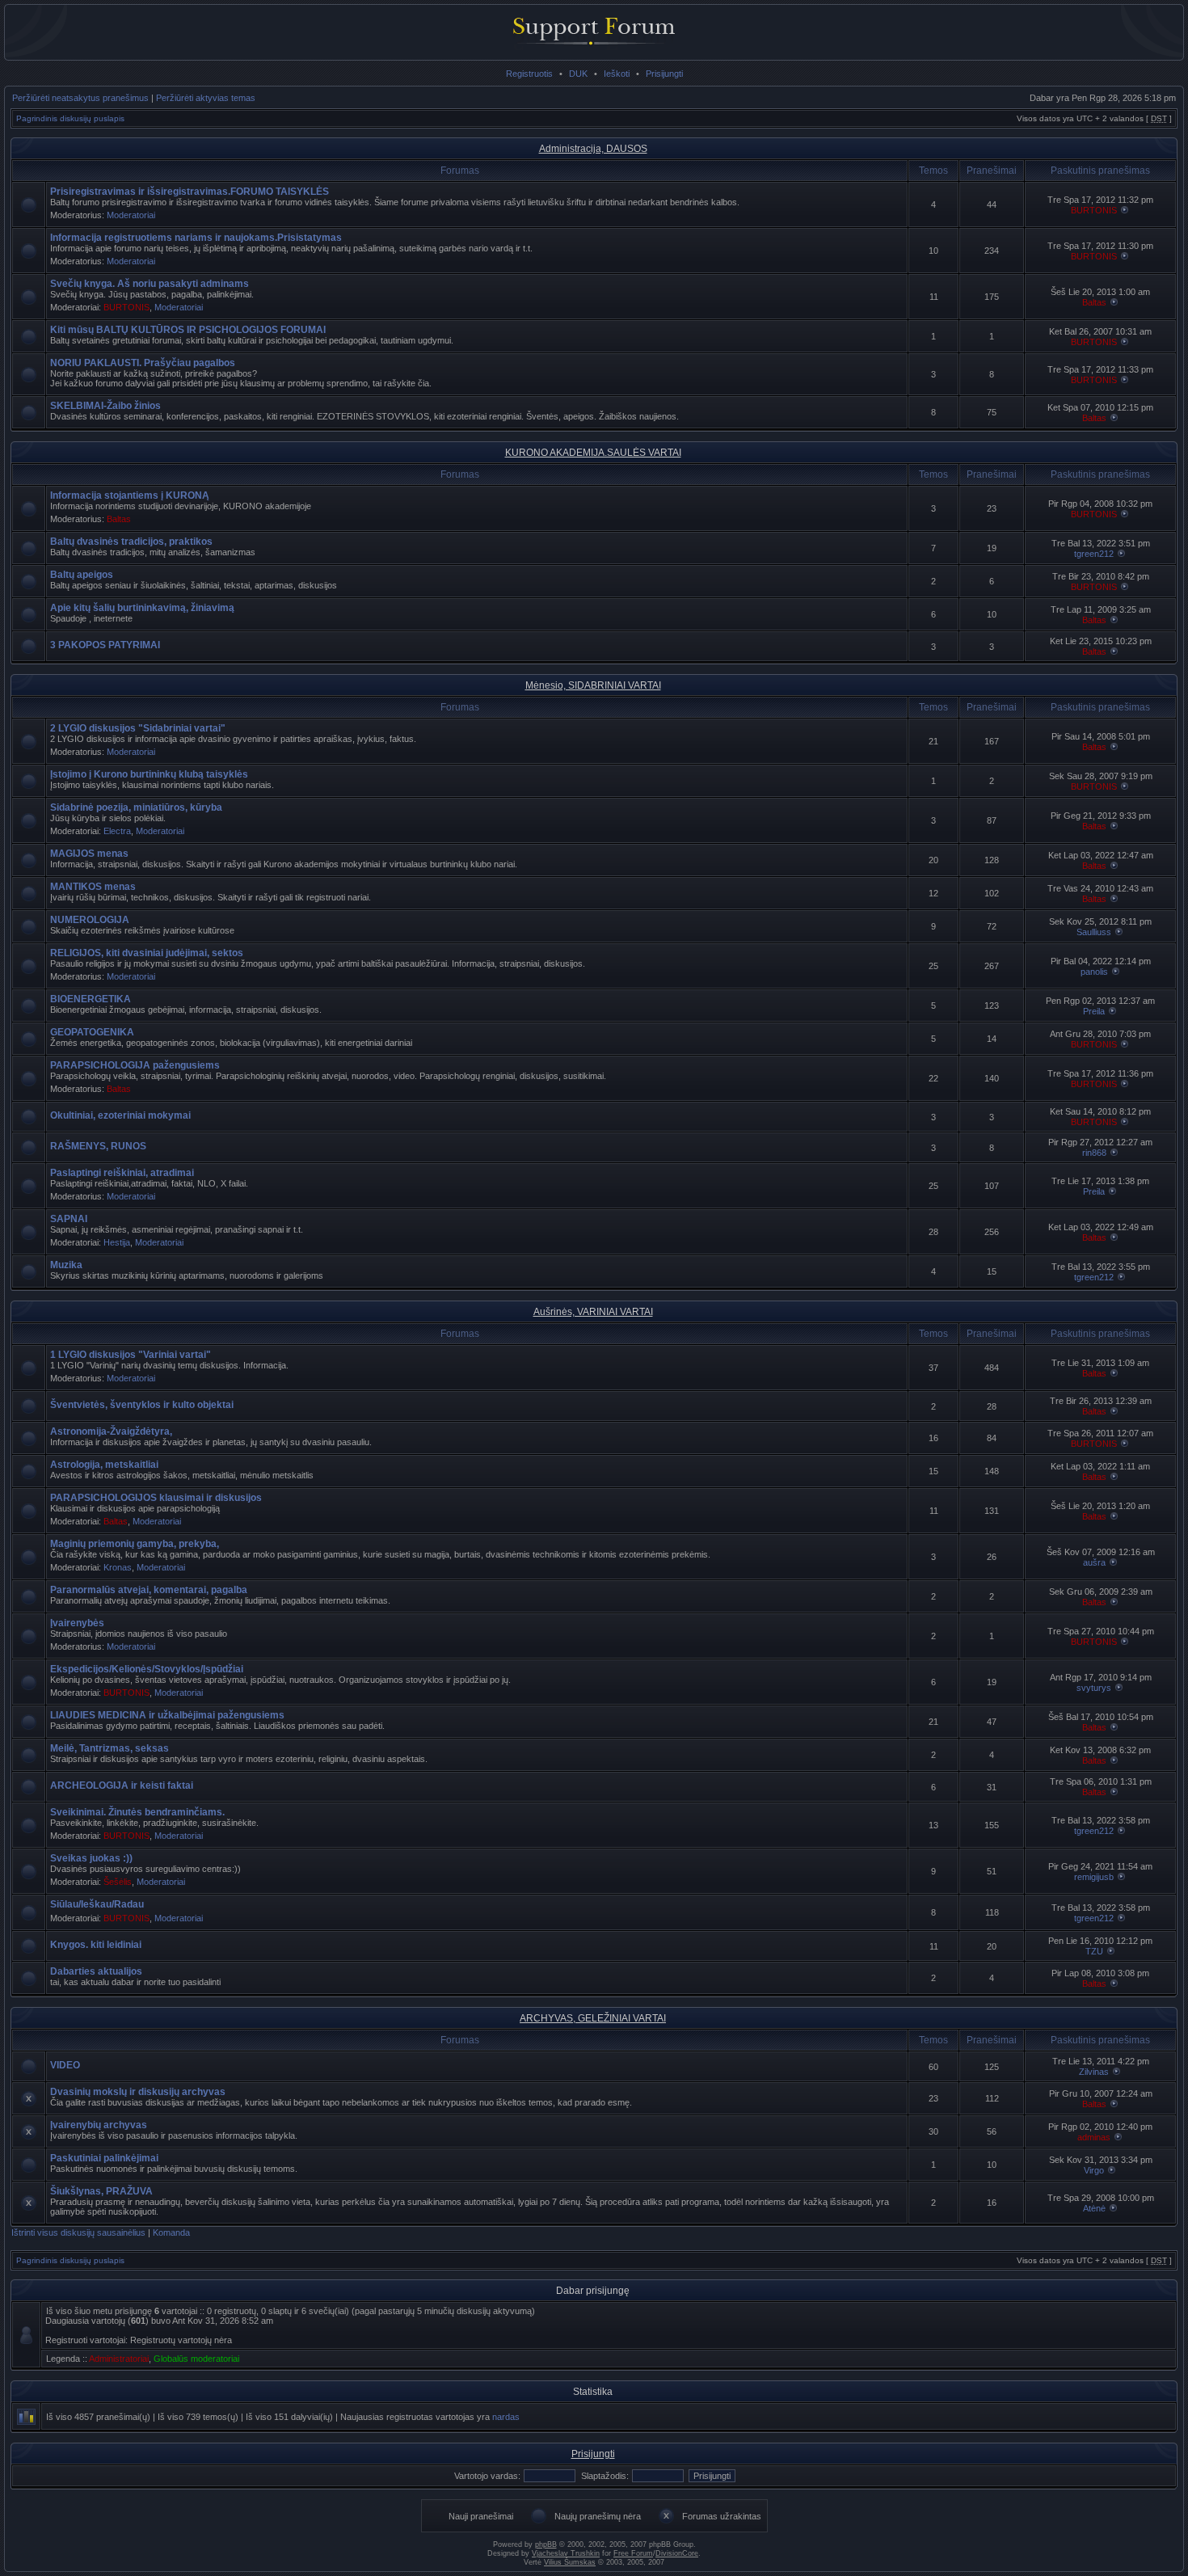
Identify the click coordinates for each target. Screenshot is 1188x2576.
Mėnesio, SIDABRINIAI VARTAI (593, 685)
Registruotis (529, 74)
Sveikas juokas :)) (91, 1858)
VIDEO (65, 2065)
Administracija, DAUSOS (593, 149)
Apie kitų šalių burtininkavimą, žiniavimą (142, 608)
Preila (1094, 1011)
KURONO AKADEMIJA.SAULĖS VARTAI (593, 453)
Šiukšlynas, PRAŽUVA (101, 2191)
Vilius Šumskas (570, 2562)
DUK (578, 74)
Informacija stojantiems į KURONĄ (130, 495)
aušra (1094, 1562)
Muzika (66, 1265)
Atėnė (1094, 2208)
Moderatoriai (131, 215)
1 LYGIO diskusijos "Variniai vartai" (131, 1355)
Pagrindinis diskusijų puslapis (70, 118)
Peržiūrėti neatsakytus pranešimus (80, 98)
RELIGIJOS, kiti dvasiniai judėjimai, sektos (147, 953)
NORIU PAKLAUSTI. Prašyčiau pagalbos (143, 363)
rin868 (1094, 1153)
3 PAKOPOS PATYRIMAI (105, 645)
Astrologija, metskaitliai (104, 1465)
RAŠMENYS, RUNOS (98, 1146)
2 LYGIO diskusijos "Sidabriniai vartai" (138, 728)
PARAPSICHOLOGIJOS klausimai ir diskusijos (156, 1498)
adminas (1094, 2137)
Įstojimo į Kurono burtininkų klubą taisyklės (149, 774)
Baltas (1094, 302)
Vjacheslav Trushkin (566, 2553)
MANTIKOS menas (93, 887)
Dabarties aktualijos (96, 1971)
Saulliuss (1094, 932)
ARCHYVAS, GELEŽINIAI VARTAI (593, 2018)
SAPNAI (69, 1219)
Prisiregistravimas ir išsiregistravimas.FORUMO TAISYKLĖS (190, 192)
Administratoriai (119, 2359)
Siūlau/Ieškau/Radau (97, 1904)
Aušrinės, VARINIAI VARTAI (593, 1312)
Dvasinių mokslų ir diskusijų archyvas (138, 2092)
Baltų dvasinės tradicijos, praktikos (131, 542)
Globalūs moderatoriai (196, 2359)
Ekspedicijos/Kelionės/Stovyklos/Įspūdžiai (147, 1669)
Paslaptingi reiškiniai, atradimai (122, 1173)
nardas (506, 2417)
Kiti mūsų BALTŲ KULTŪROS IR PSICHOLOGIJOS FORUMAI (188, 330)
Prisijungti (664, 74)
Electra (117, 831)
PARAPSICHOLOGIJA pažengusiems (135, 1065)
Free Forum (633, 2553)
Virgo (1094, 2170)
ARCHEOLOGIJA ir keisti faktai (122, 1785)
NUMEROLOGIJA (90, 920)
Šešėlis (118, 1882)
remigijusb (1094, 1877)
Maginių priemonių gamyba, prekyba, (135, 1544)
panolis (1094, 972)
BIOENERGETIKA (91, 999)
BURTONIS (1094, 210)
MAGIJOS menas (89, 854)
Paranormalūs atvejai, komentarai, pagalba (149, 1590)
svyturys (1094, 1688)
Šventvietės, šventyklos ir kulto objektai (142, 1405)
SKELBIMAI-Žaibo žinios (105, 406)
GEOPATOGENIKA (92, 1032)
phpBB (546, 2544)
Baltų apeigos (82, 575)
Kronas (118, 1567)
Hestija (117, 1242)
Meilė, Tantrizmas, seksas (110, 1748)
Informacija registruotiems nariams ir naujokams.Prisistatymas (196, 238)
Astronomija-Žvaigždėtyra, (111, 1431)
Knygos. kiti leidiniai (96, 1945)
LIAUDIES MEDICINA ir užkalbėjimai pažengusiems (167, 1715)
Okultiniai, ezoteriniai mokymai (120, 1115)
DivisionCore (677, 2553)
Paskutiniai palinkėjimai (104, 2158)
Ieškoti (617, 74)
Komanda (171, 2232)
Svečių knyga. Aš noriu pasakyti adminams (150, 284)
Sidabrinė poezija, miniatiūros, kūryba (136, 807)
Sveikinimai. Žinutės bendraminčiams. (137, 1812)
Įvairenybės (77, 1623)
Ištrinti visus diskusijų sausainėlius (78, 2232)
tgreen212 (1094, 554)
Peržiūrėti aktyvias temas (206, 98)
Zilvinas (1094, 2072)
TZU (1094, 1951)
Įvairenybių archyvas (99, 2125)
